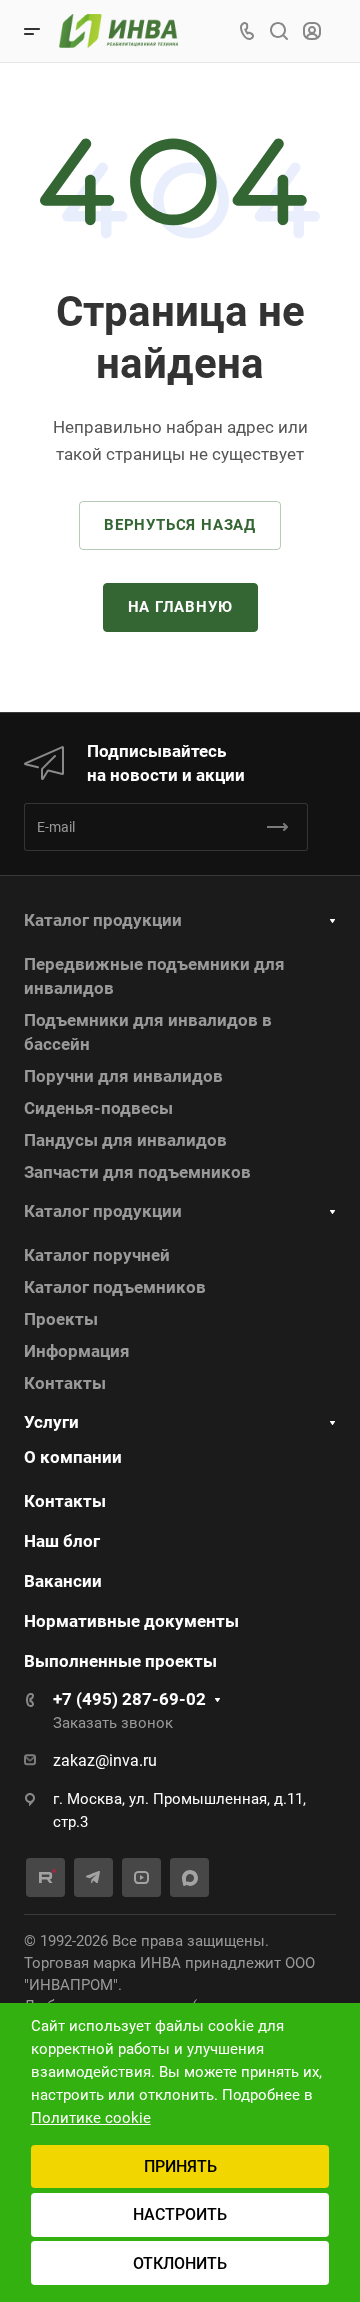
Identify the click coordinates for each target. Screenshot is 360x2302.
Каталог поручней (97, 1255)
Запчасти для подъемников (137, 1172)
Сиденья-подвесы (98, 1108)
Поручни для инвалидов (123, 1076)
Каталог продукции (103, 920)
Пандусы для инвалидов (125, 1140)
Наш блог (62, 1541)
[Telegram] (93, 1877)
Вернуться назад (180, 525)
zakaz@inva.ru (105, 1760)
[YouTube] (141, 1877)
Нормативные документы (131, 1621)
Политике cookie (91, 2118)
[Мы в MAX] (189, 1877)
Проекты (61, 1319)
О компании (73, 1457)
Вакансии (63, 1581)
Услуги (51, 1422)
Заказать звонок (113, 1723)
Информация (77, 1351)
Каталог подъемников (115, 1287)
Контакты (65, 1383)
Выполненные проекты (120, 1661)
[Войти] (312, 31)
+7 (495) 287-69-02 (129, 1699)
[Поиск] (278, 31)
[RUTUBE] (45, 1877)
